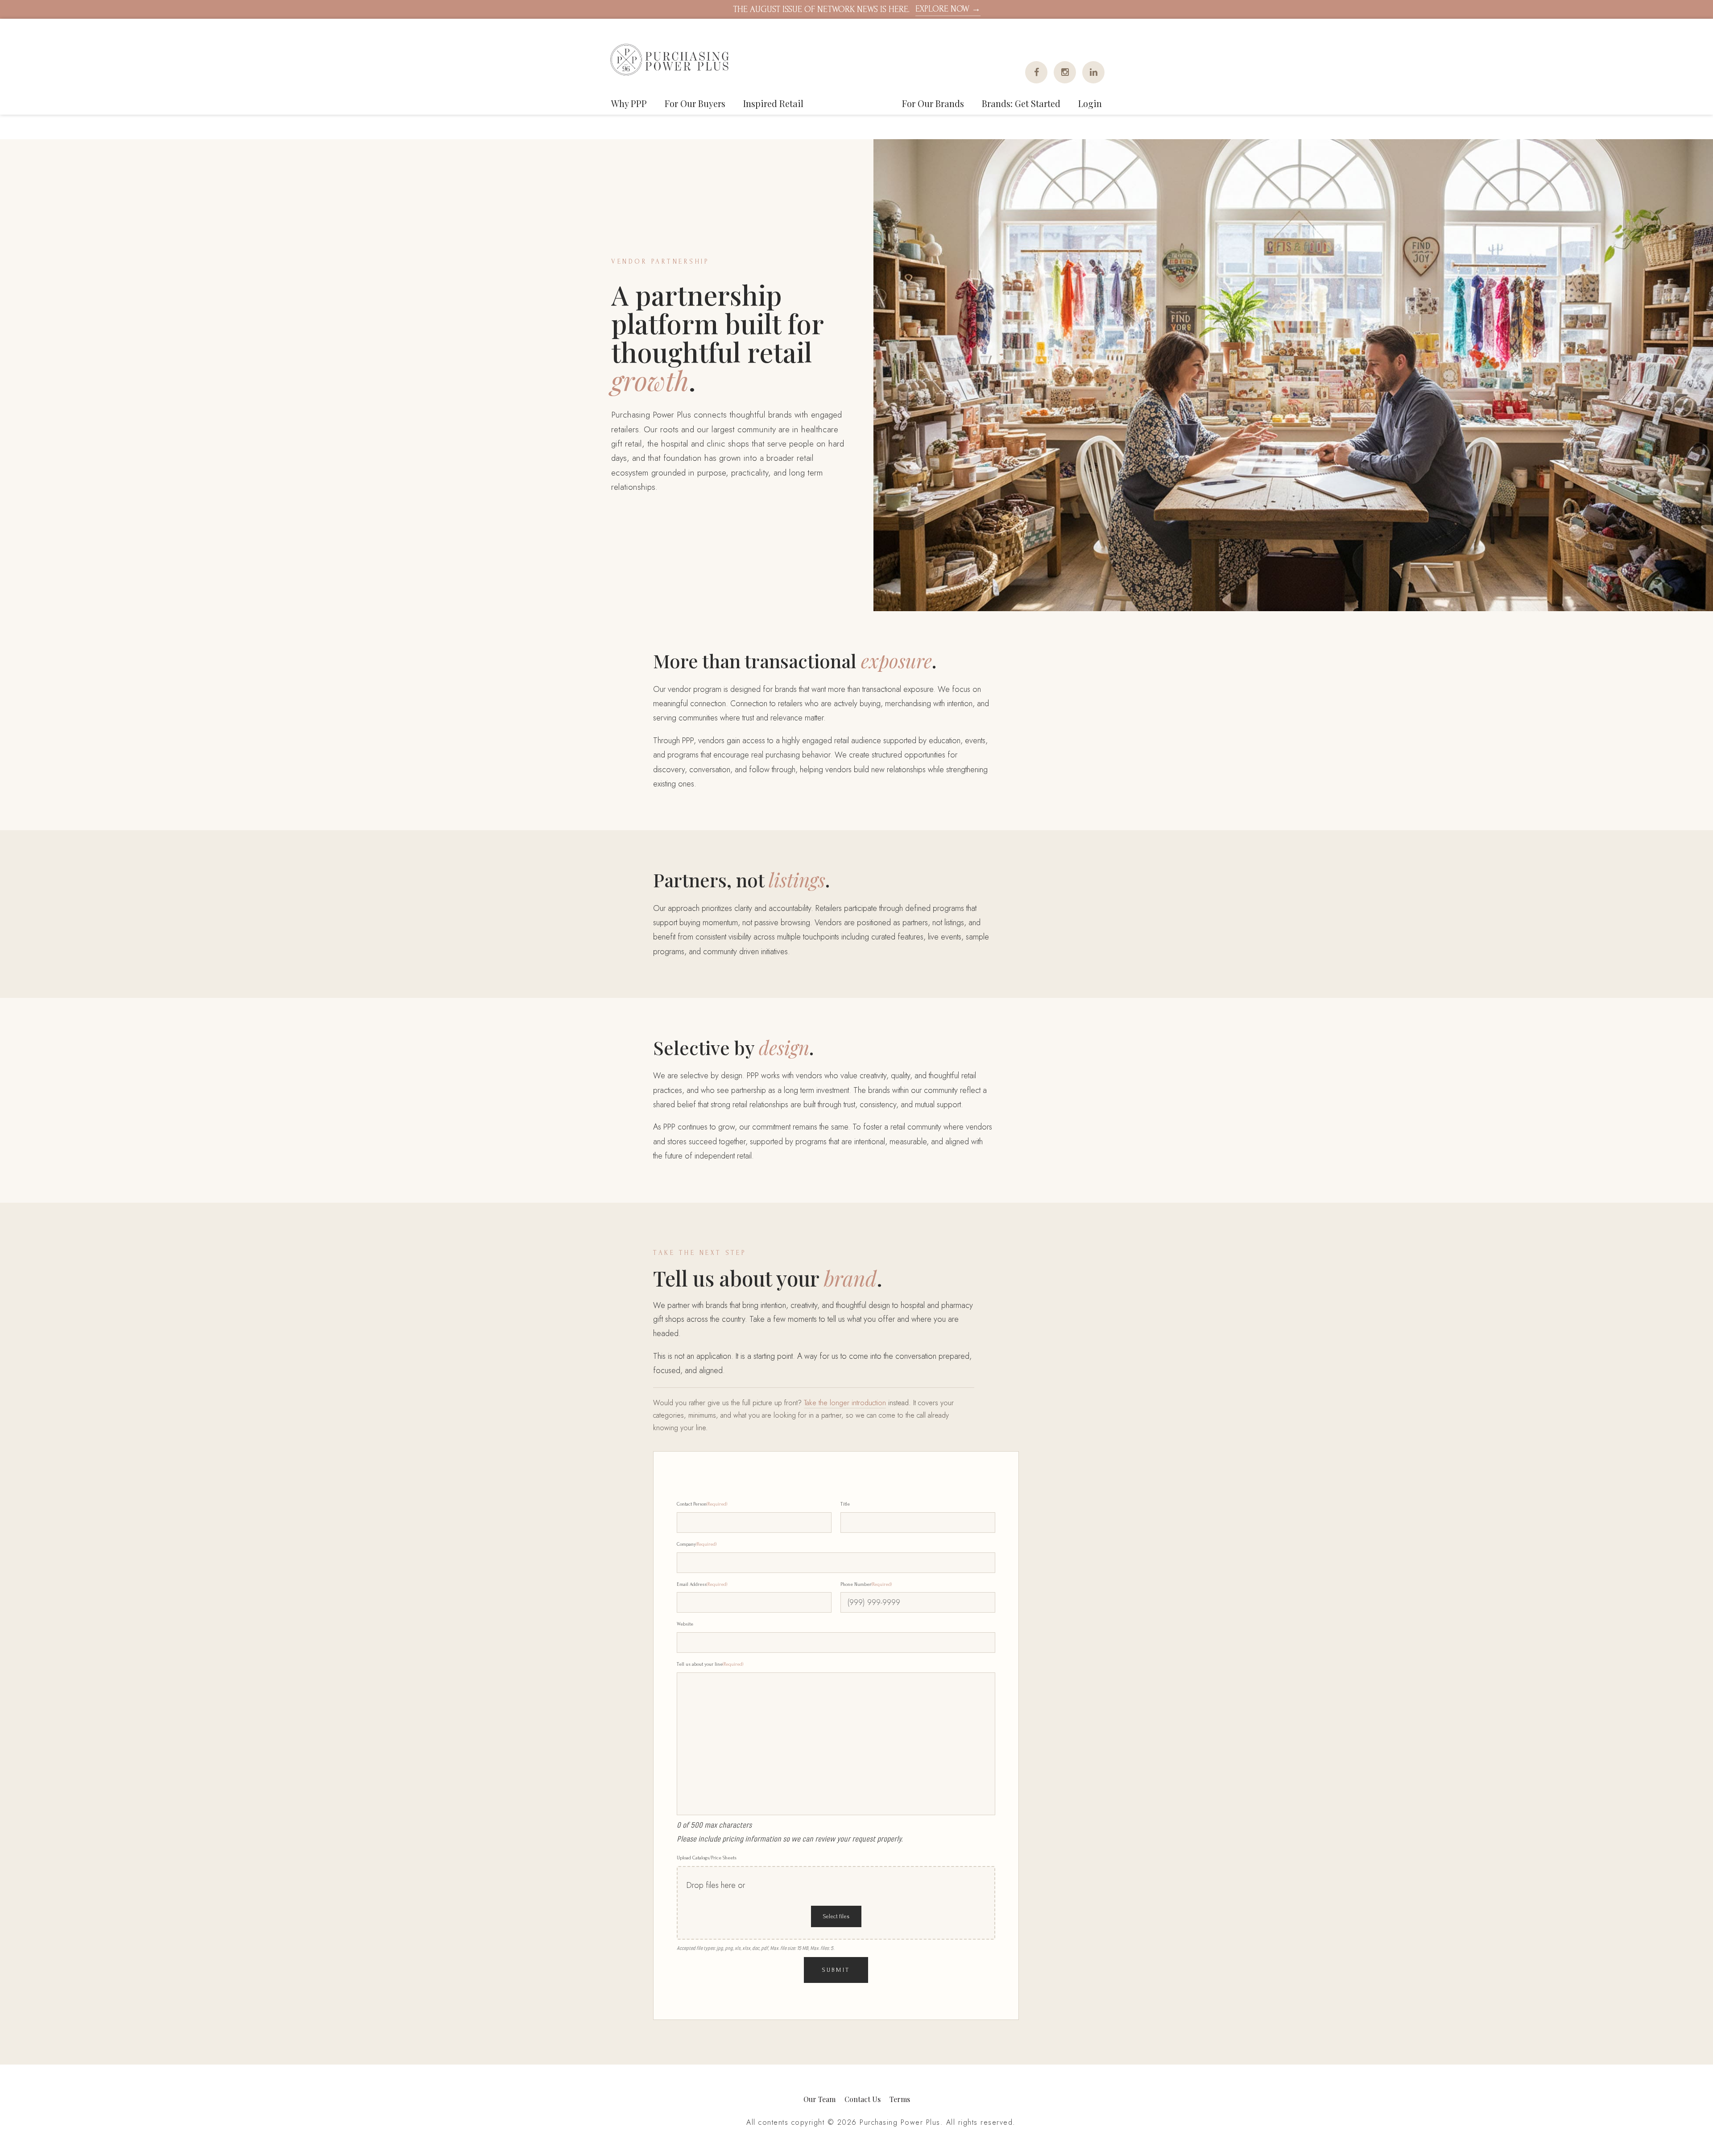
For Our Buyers (695, 103)
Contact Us (863, 2099)
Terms (900, 2099)
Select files (836, 1916)
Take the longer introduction (845, 1403)
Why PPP (629, 103)
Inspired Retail (773, 103)
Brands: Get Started (1021, 103)
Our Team (819, 2099)
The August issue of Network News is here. (857, 9)
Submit (836, 1970)
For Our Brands (933, 103)
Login (1090, 103)
